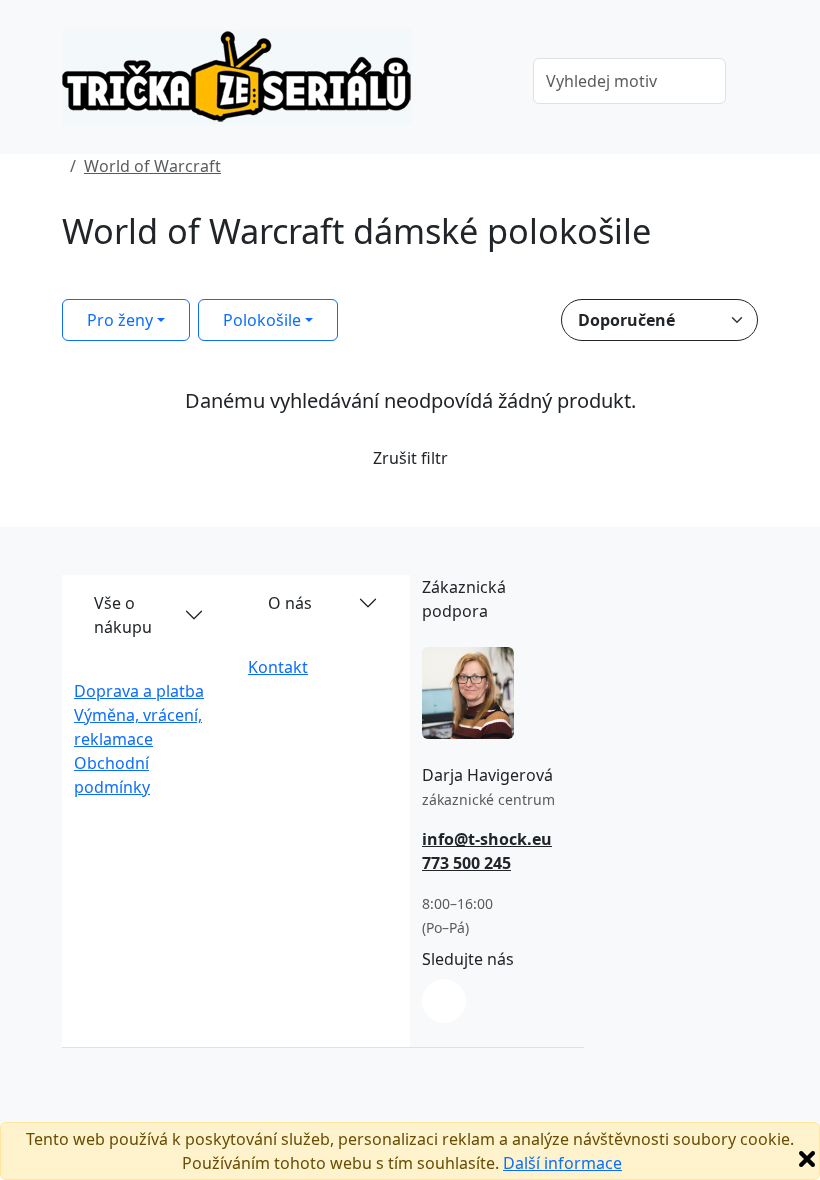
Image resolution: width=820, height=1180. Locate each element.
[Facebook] (444, 1001)
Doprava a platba (139, 691)
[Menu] (489, 83)
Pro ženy (120, 320)
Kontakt (278, 667)
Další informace (562, 1163)
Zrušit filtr (410, 458)
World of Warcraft (152, 166)
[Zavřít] (807, 1159)
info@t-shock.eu (487, 839)
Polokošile (262, 320)
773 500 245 (466, 863)
